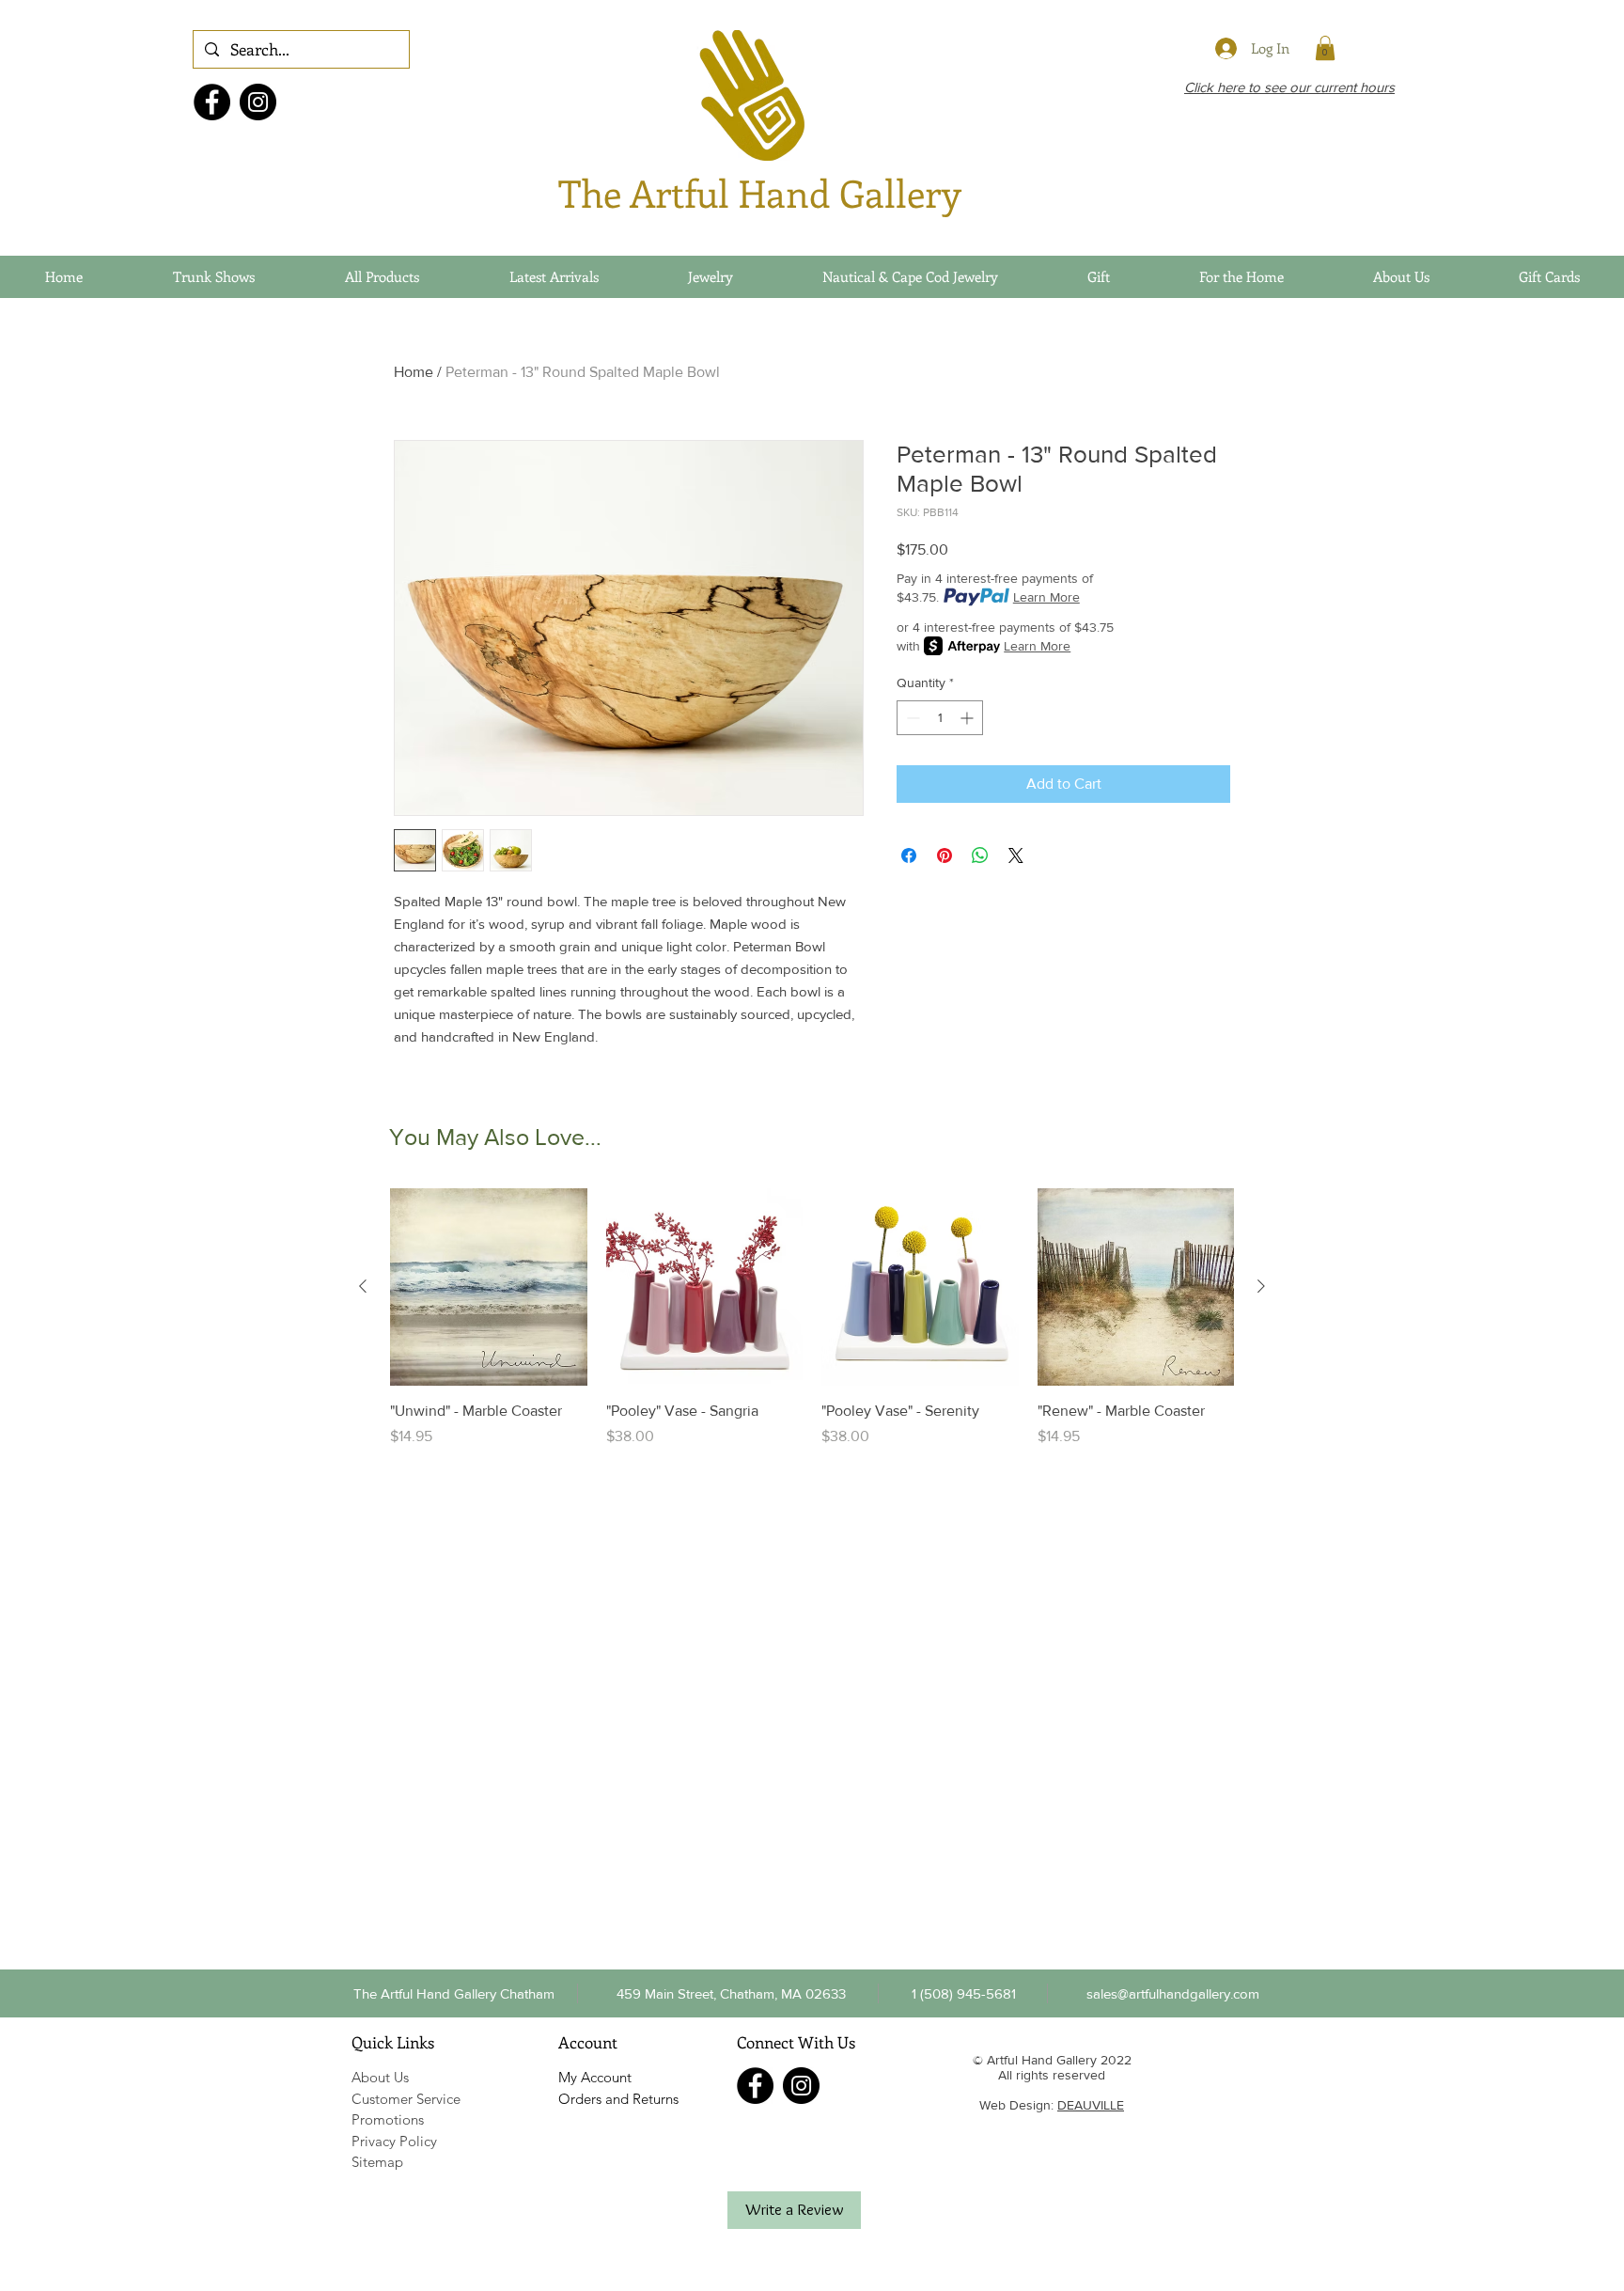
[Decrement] (911, 718)
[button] (963, 1993)
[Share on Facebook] (909, 855)
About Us (380, 2077)
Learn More (1046, 597)
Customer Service (406, 2099)
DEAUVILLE (1091, 2105)
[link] (1325, 48)
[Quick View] (489, 1287)
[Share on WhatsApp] (980, 855)
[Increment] (968, 718)
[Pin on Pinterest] (945, 855)
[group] (812, 1328)
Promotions (388, 2119)
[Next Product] (1261, 1286)
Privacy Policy (394, 2141)
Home (414, 372)
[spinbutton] (940, 718)
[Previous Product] (363, 1286)
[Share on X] (1016, 855)
